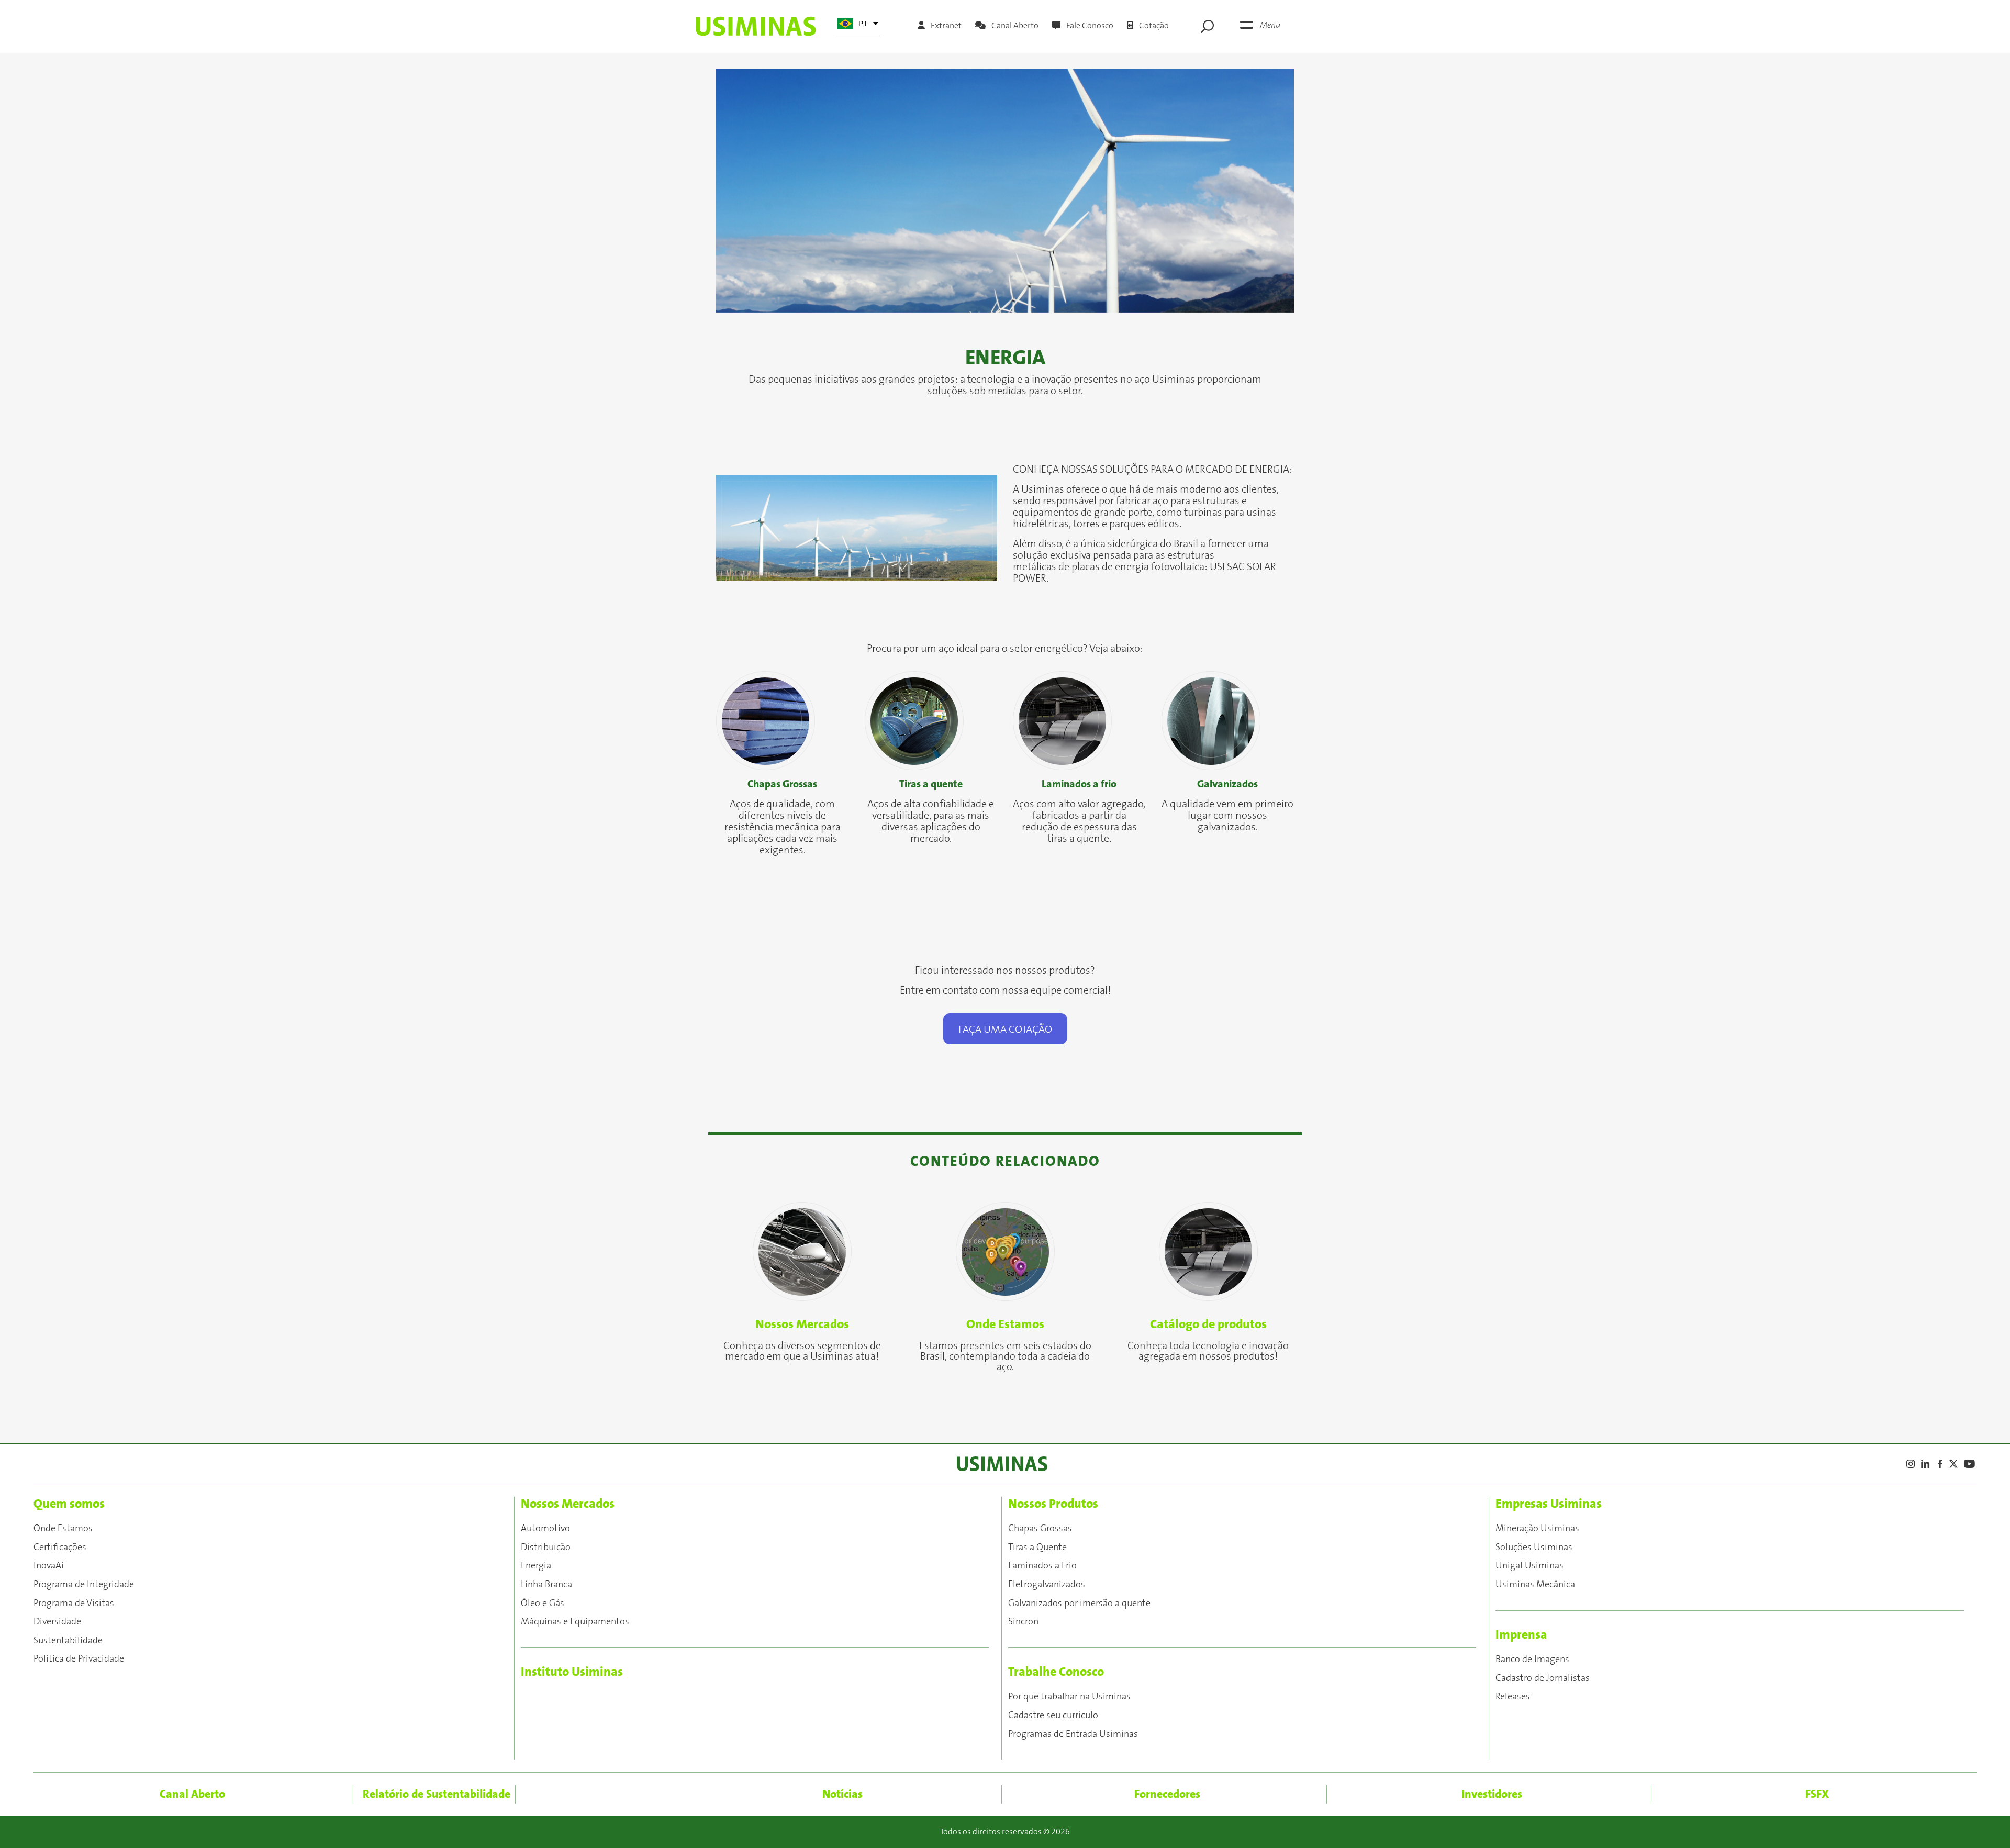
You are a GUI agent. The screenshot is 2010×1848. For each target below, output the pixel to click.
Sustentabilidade (68, 1641)
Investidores (1492, 1794)
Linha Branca (546, 1585)
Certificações (60, 1548)
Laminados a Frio (1042, 1566)
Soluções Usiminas (1534, 1548)
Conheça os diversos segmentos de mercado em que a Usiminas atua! (802, 1351)
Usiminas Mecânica (1535, 1585)
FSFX (1817, 1794)
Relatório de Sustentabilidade (437, 1794)
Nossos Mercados (802, 1324)
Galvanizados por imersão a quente (1079, 1604)
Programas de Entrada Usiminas (1073, 1734)
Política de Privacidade (79, 1659)
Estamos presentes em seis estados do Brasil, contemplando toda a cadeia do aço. (1005, 1356)
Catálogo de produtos (1208, 1324)
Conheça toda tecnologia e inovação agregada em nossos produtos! (1208, 1351)
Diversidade (57, 1622)
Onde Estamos (1005, 1324)
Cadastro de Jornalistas (1543, 1678)
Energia (536, 1566)
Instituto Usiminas (572, 1672)
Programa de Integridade (84, 1585)
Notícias (842, 1794)
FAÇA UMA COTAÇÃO (1005, 1030)
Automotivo (545, 1529)
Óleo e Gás (543, 1604)
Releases (1513, 1697)
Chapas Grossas (1040, 1529)
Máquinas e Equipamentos (575, 1622)
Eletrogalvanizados (1047, 1585)
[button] (760, 191)
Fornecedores (1167, 1794)
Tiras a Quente (1037, 1548)
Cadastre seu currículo (1053, 1716)
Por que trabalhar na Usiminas (1069, 1697)
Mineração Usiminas (1537, 1529)
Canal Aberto (192, 1794)
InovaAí (49, 1566)
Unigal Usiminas (1529, 1566)
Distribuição (546, 1548)
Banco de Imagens (1532, 1660)
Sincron (1023, 1622)
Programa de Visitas (74, 1604)
